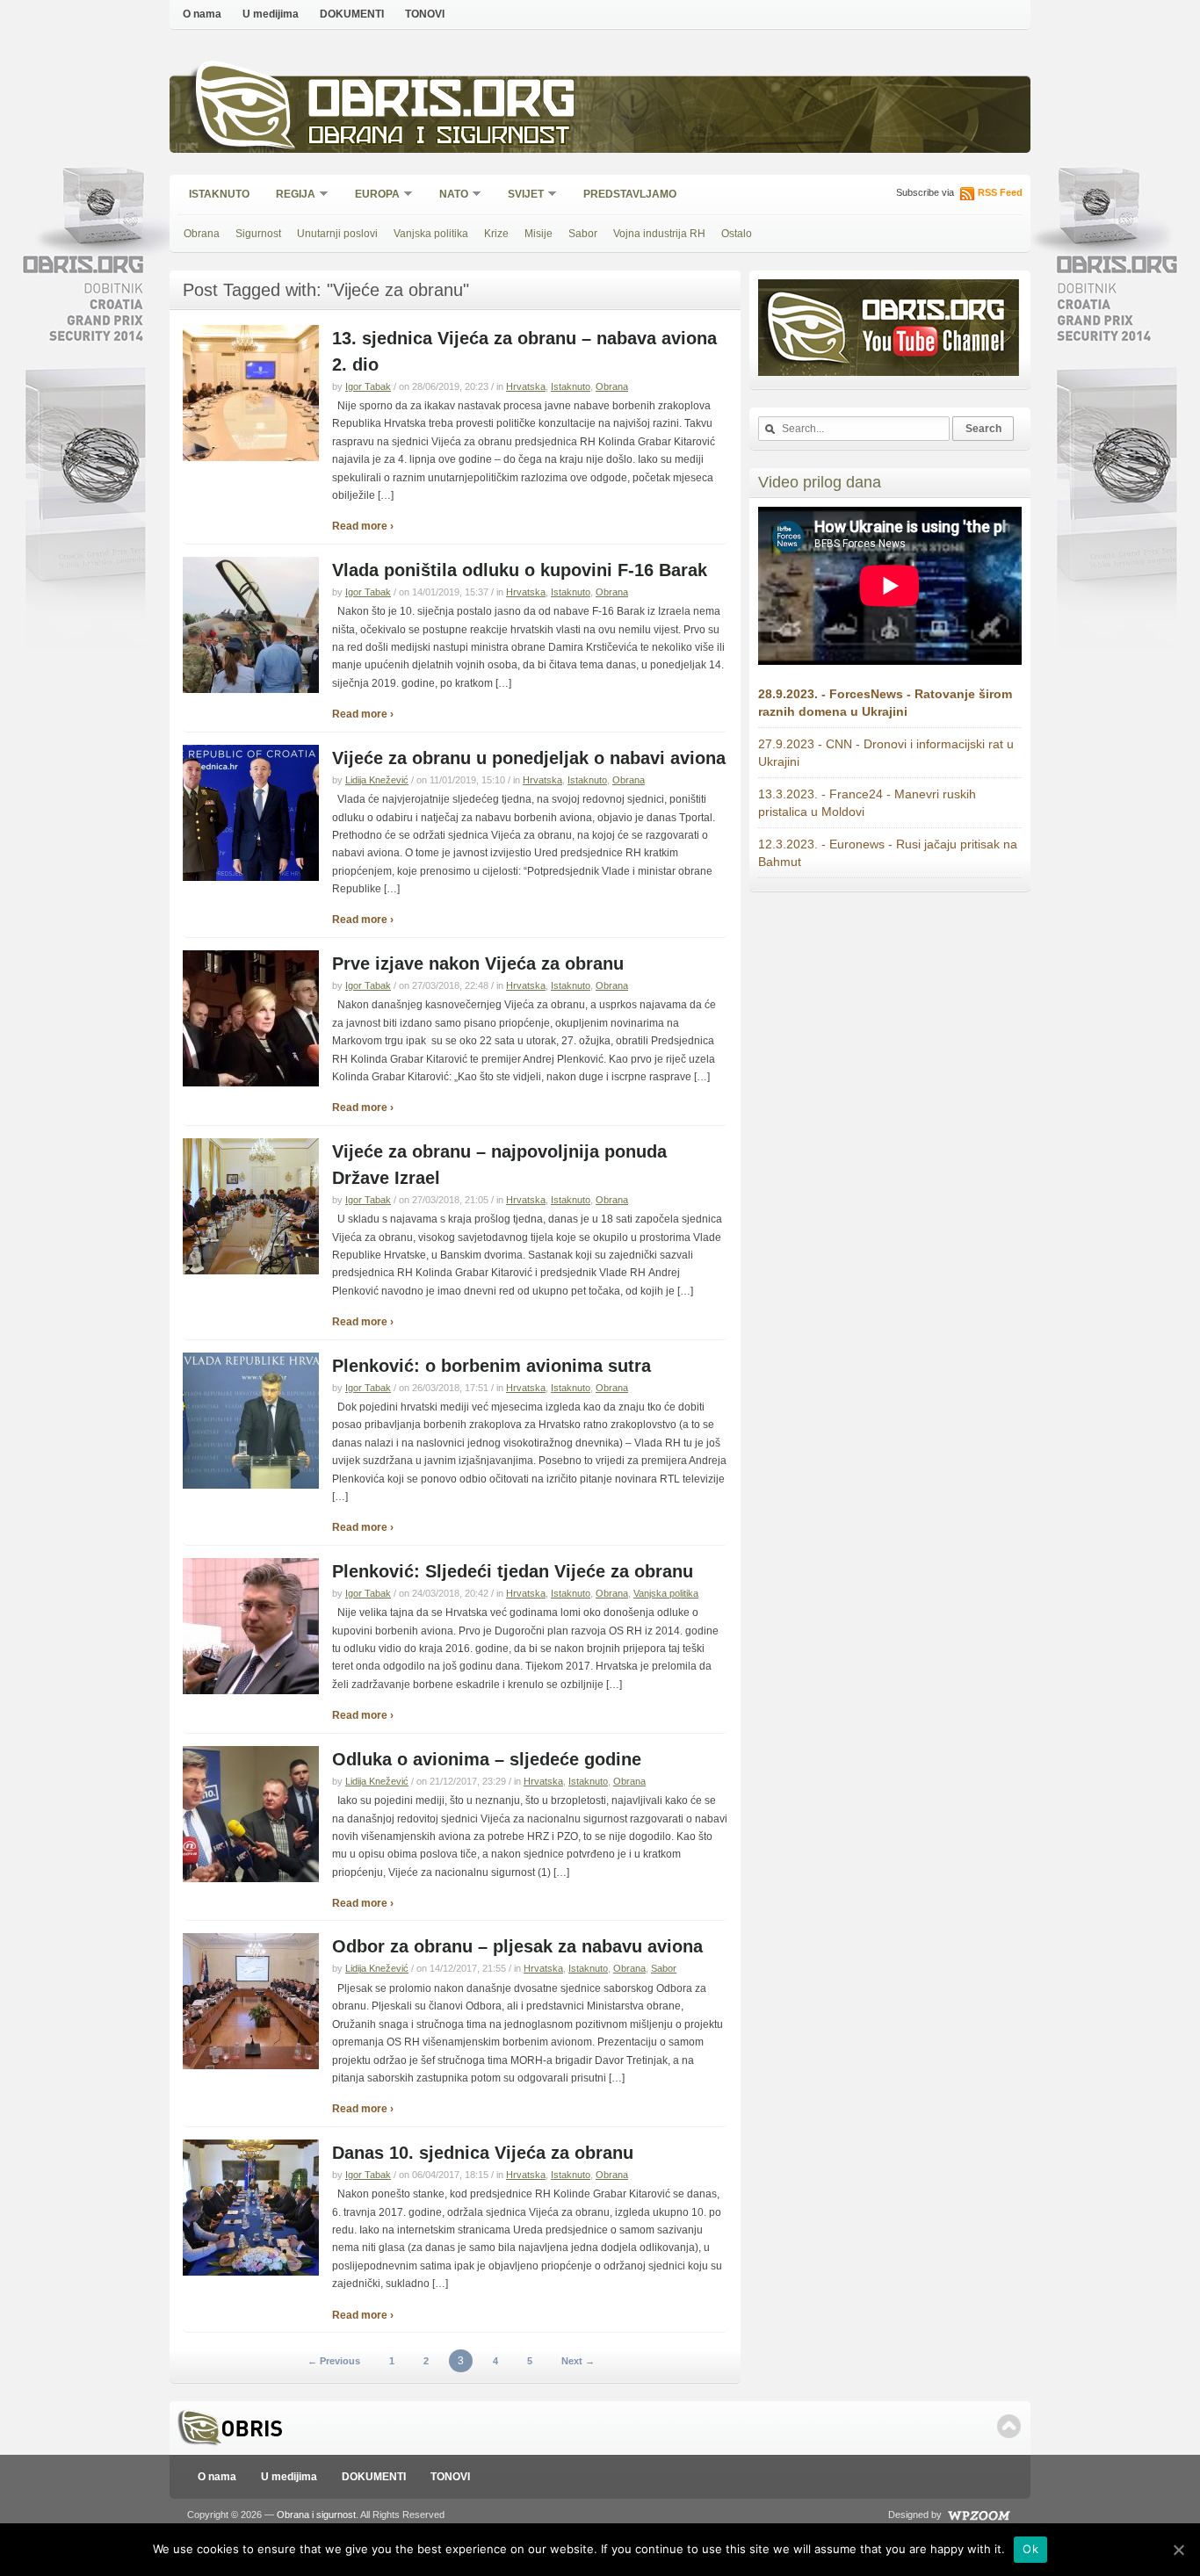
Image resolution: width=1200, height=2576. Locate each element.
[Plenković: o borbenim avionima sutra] (251, 1485)
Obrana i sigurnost (439, 137)
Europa (372, 195)
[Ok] (1178, 2550)
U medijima (271, 14)
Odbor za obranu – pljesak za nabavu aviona (517, 1946)
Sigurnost (258, 234)
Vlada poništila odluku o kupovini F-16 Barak (520, 570)
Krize (496, 234)
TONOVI (425, 14)
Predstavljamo (630, 194)
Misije (539, 234)
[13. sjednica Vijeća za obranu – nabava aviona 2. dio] (251, 458)
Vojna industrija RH (659, 234)
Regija (290, 195)
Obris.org (442, 103)
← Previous (334, 2361)
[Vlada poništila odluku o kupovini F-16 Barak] (251, 689)
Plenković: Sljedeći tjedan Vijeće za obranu (513, 1571)
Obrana (202, 234)
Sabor (583, 234)
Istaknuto (219, 194)
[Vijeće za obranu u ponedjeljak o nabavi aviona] (251, 877)
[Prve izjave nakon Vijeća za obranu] (251, 1083)
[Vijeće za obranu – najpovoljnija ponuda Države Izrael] (251, 1271)
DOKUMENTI (352, 14)
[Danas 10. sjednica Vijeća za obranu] (251, 2272)
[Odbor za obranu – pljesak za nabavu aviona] (251, 2066)
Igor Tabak (368, 386)
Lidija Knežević (377, 780)
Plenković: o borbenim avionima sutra (492, 1366)
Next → (578, 2361)
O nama (202, 14)
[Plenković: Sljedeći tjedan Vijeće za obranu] (251, 1691)
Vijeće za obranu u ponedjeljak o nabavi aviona (529, 758)
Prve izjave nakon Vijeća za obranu (478, 963)
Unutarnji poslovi (337, 234)
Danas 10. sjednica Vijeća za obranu (483, 2153)
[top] (1009, 2426)
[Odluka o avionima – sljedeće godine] (251, 1879)
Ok (1030, 2549)
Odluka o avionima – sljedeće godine (487, 1759)
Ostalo (737, 234)
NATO (448, 195)
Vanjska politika (431, 234)
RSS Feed (1000, 192)
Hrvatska (526, 386)
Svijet (520, 195)
